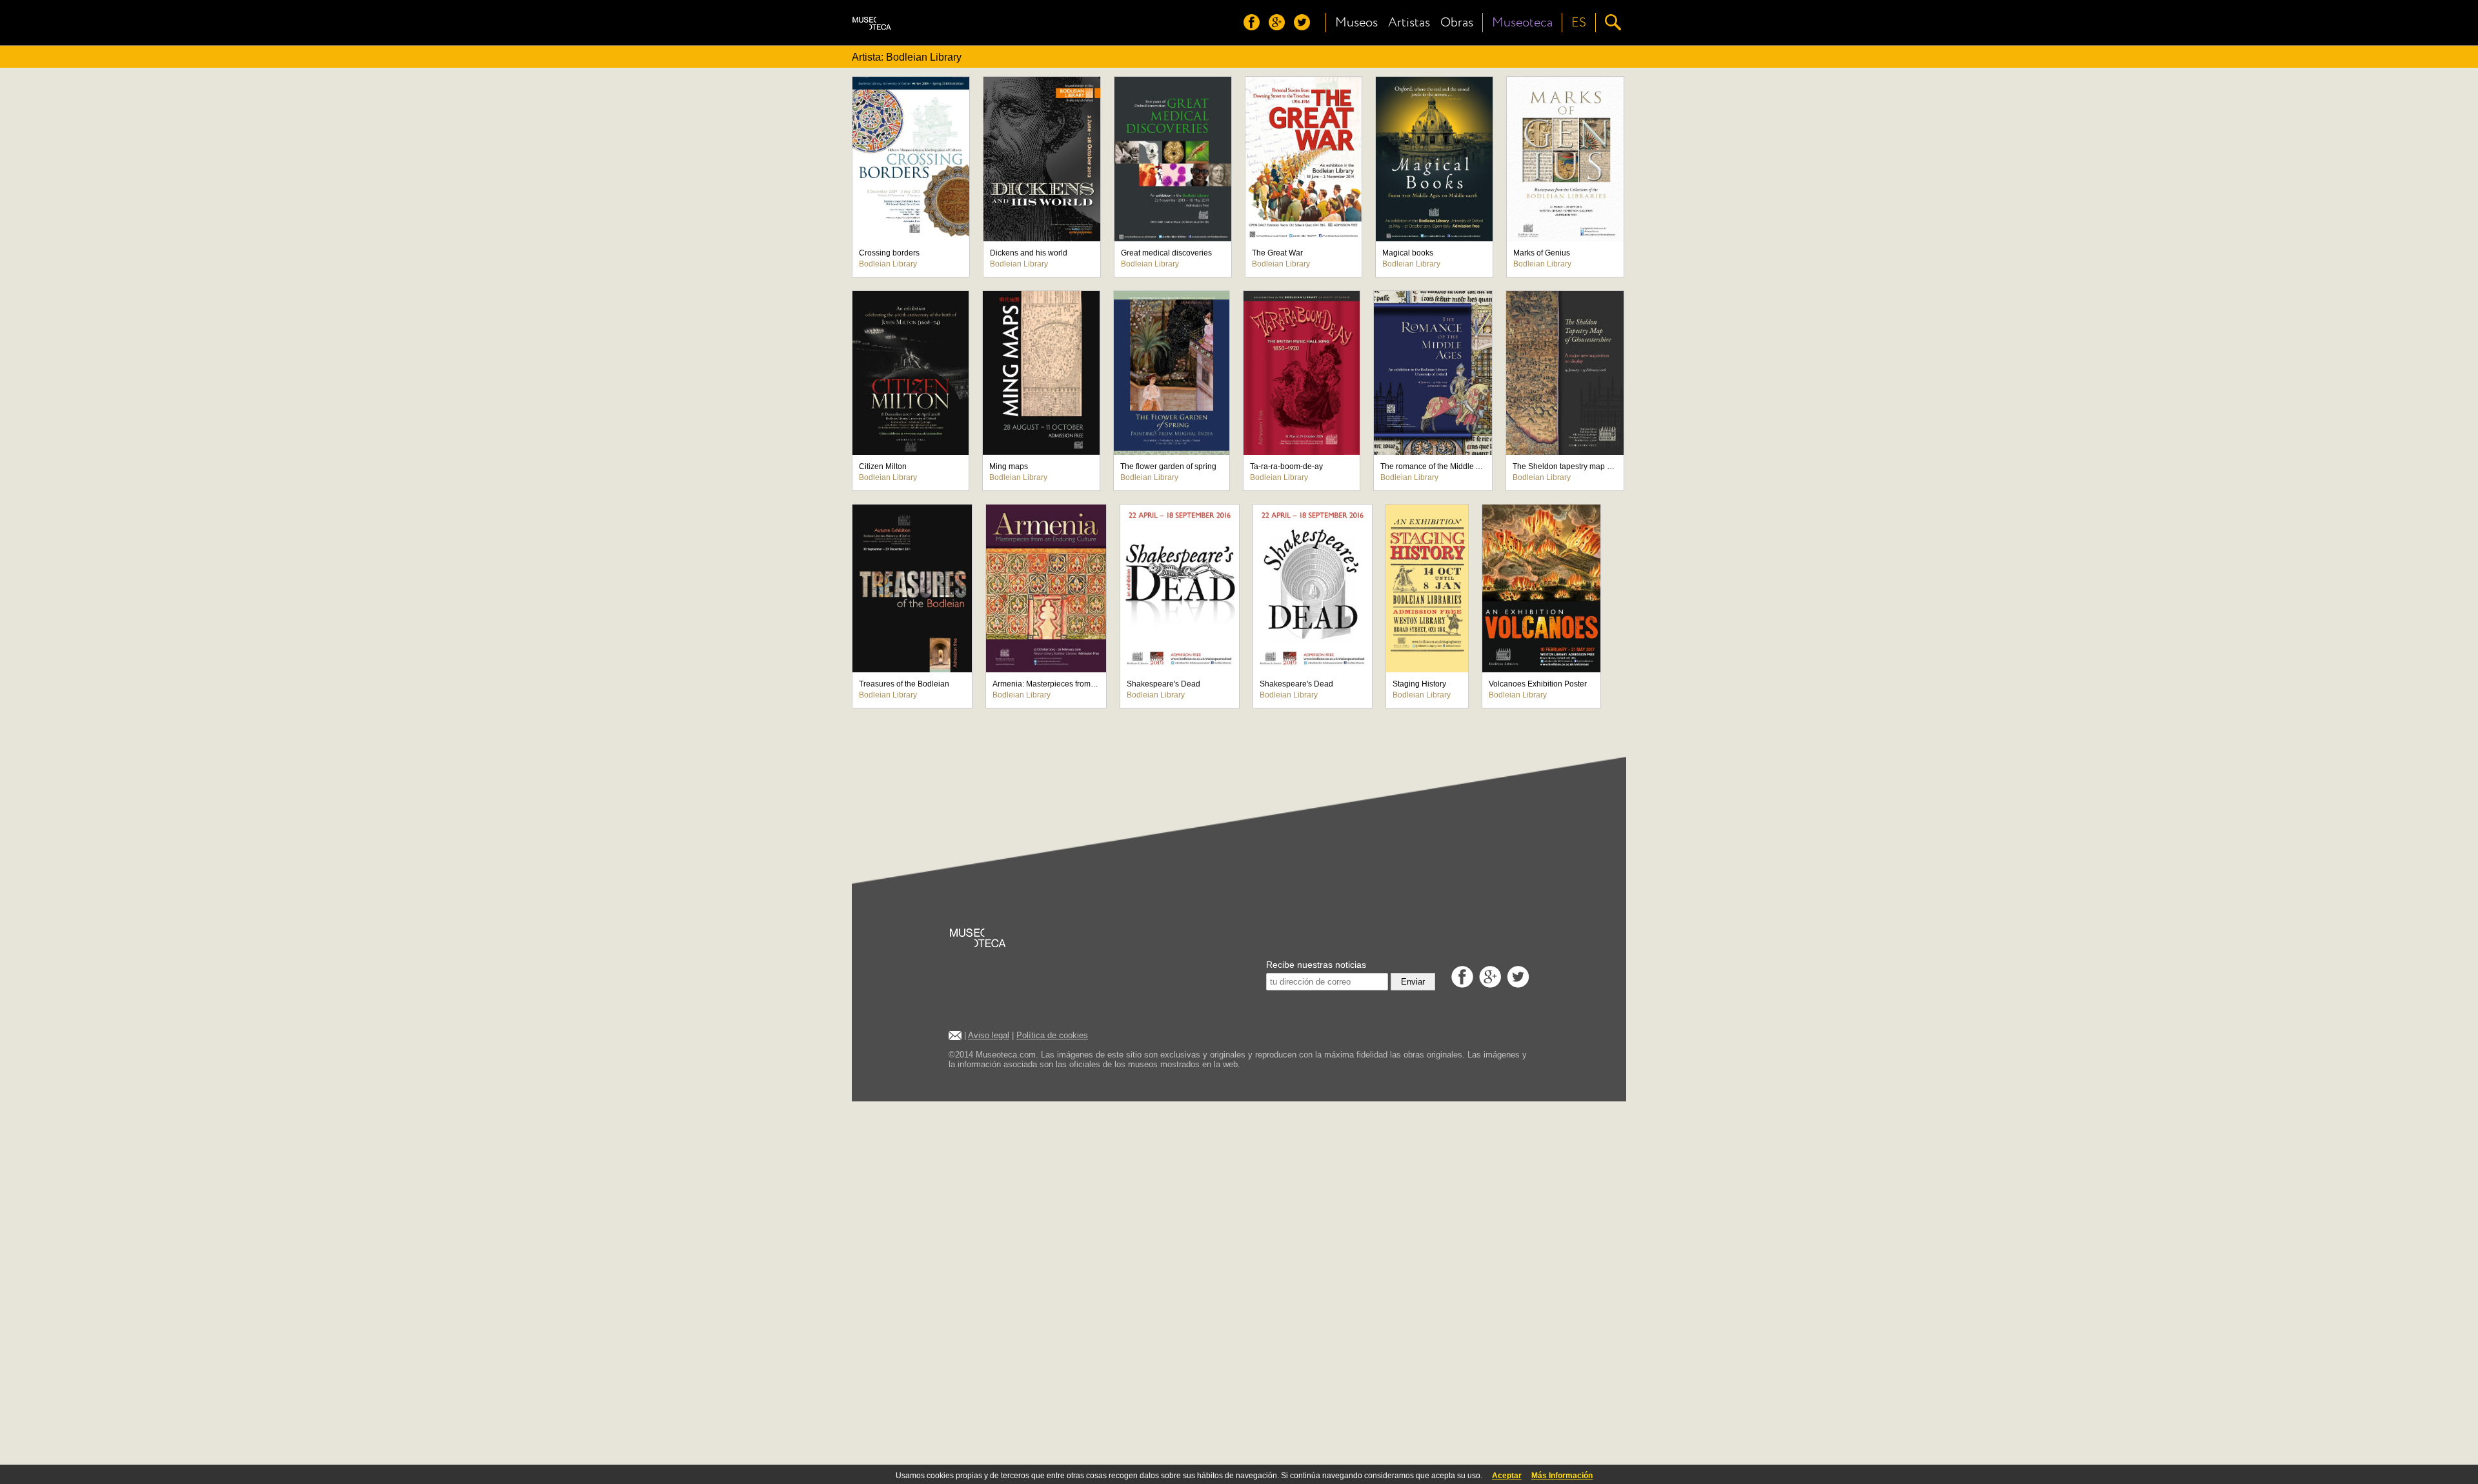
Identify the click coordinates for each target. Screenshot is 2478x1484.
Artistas (1409, 23)
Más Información (1562, 1476)
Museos (1356, 23)
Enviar (1413, 982)
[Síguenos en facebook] (1255, 27)
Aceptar (1507, 1476)
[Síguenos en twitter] (1305, 27)
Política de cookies (1052, 1035)
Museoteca (1522, 23)
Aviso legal (989, 1035)
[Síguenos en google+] (1280, 27)
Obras (1457, 23)
